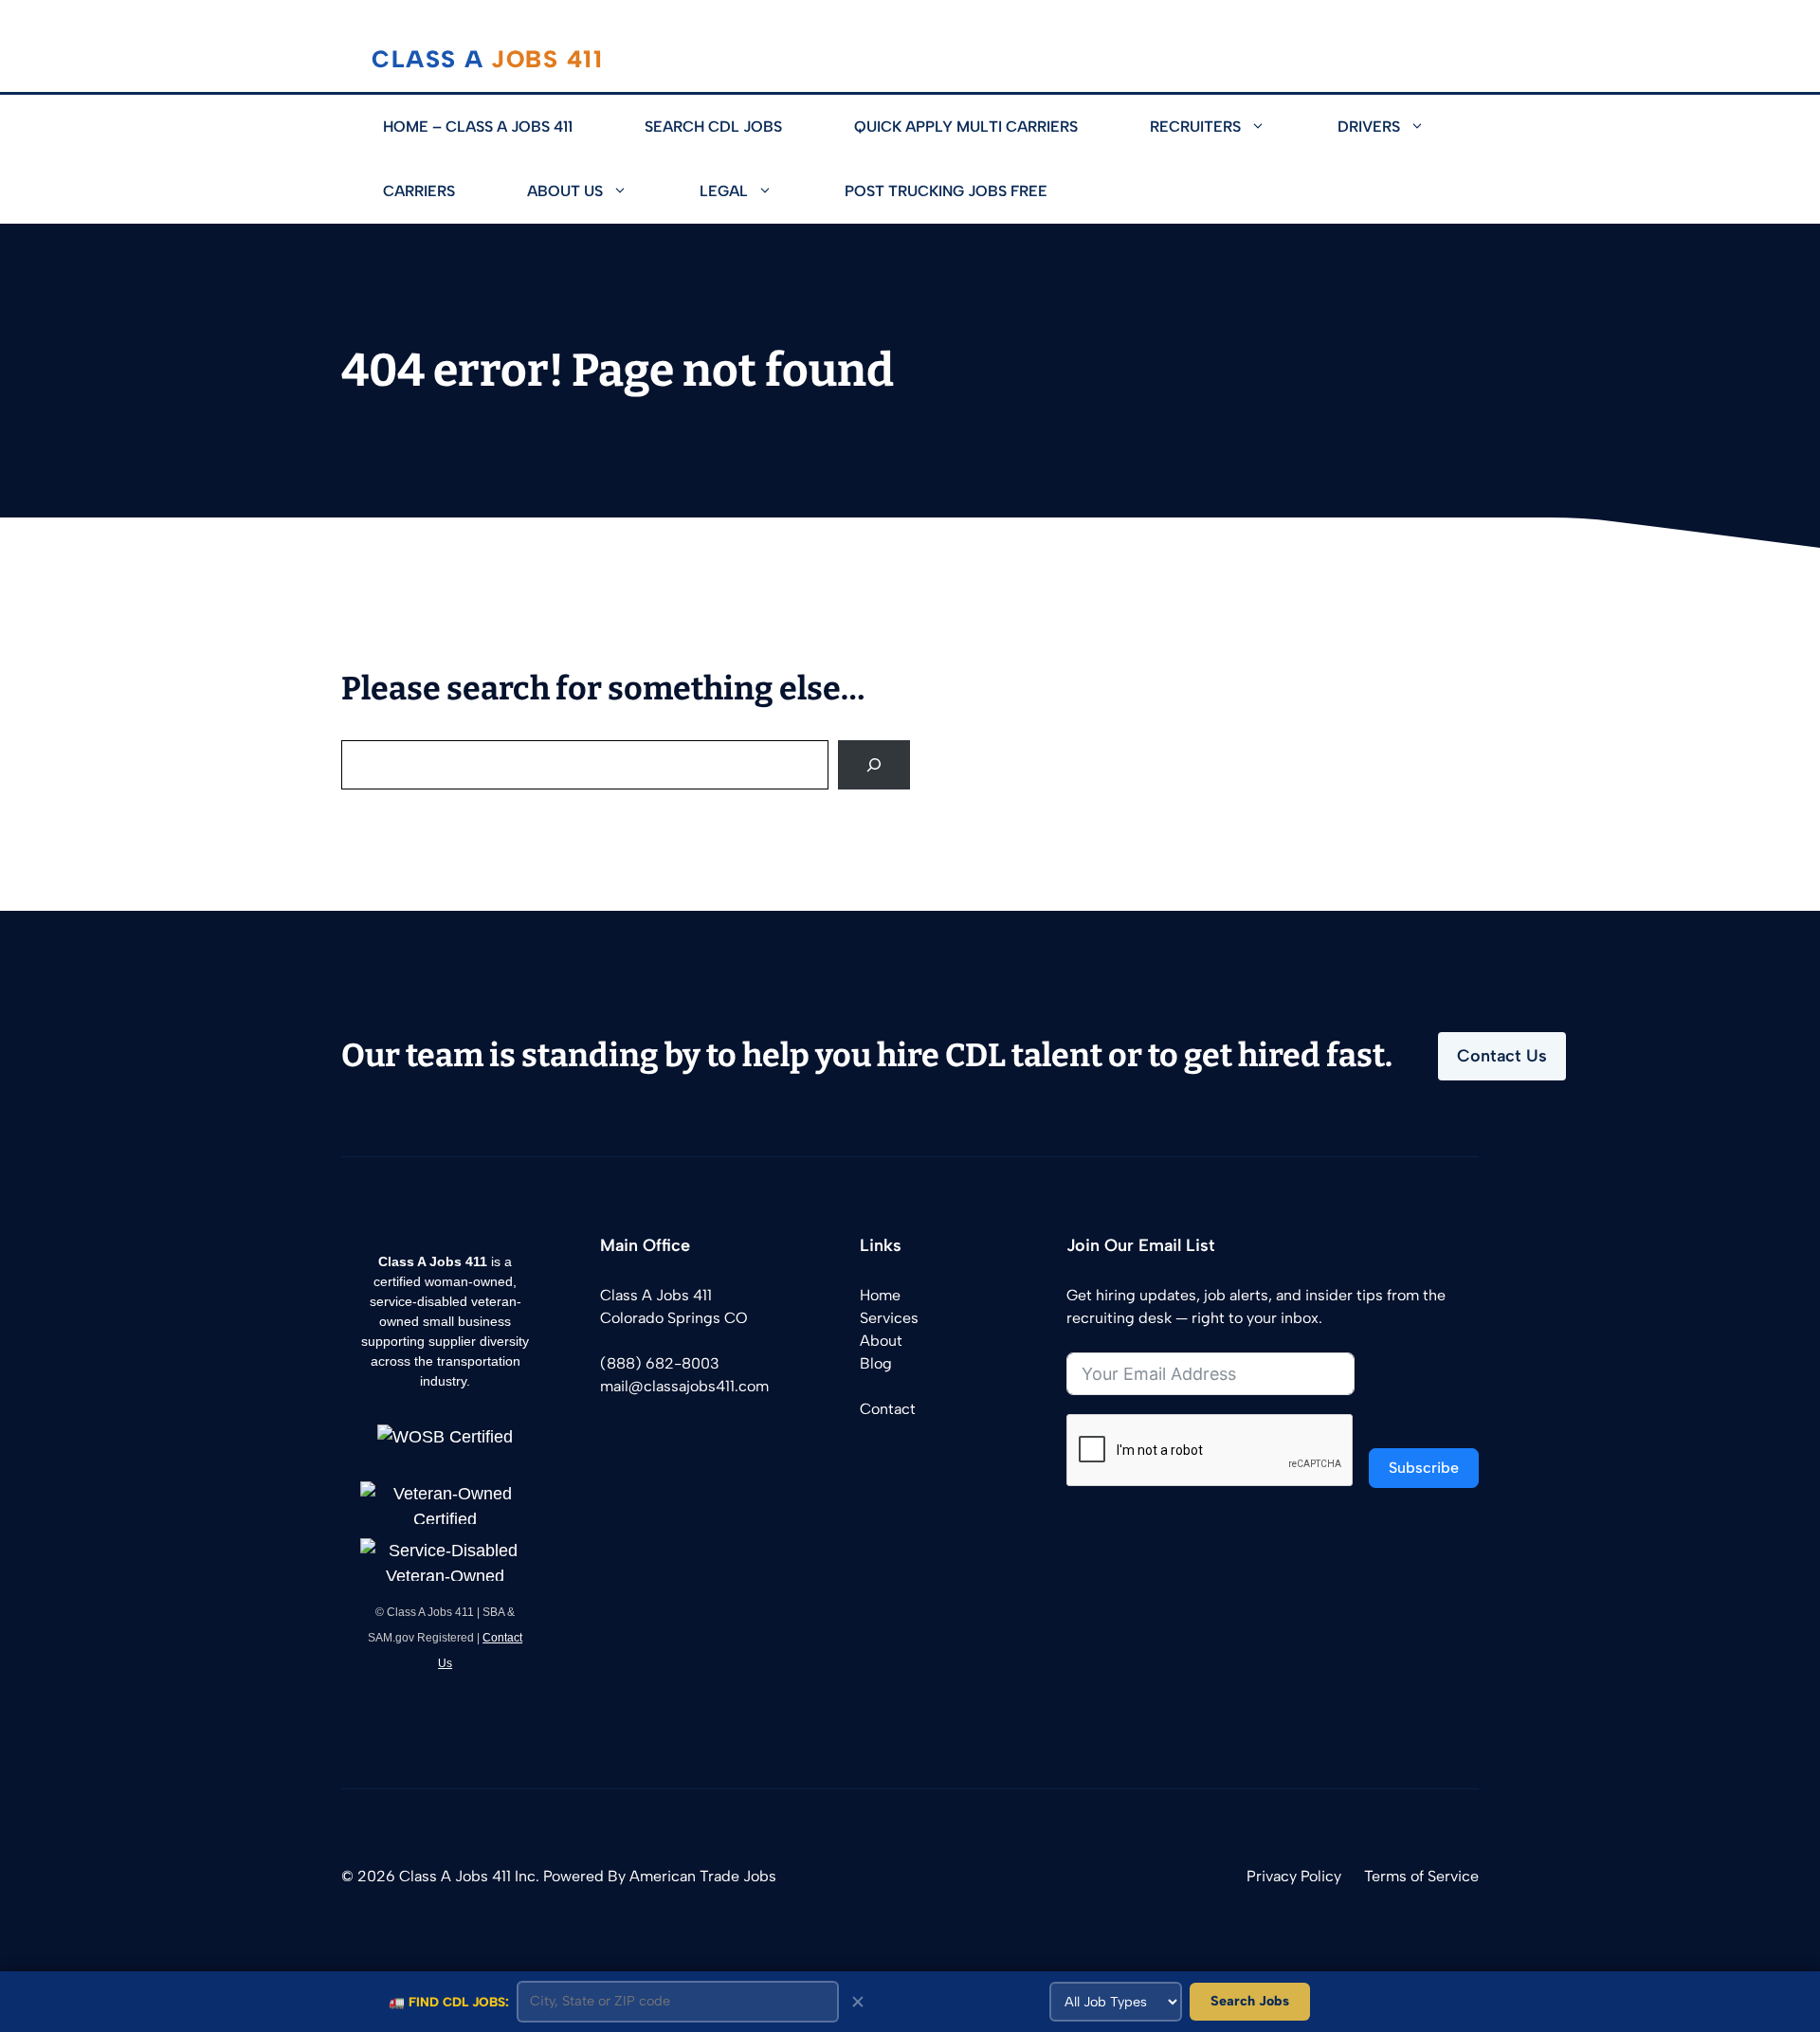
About (881, 1341)
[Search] (874, 765)
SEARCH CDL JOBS (713, 127)
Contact (888, 1409)
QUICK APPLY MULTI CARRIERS (966, 127)
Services (889, 1318)
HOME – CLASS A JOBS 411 (478, 127)
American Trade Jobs (703, 1876)
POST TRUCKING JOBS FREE (946, 191)
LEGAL (724, 191)
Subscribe (1424, 1468)
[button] (1271, 127)
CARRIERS (419, 191)
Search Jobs (1250, 2001)
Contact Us (1502, 1056)
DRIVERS (1369, 127)
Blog (876, 1363)
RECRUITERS (1195, 127)
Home (880, 1295)
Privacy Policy (1294, 1876)
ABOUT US (565, 191)
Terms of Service (1421, 1876)
